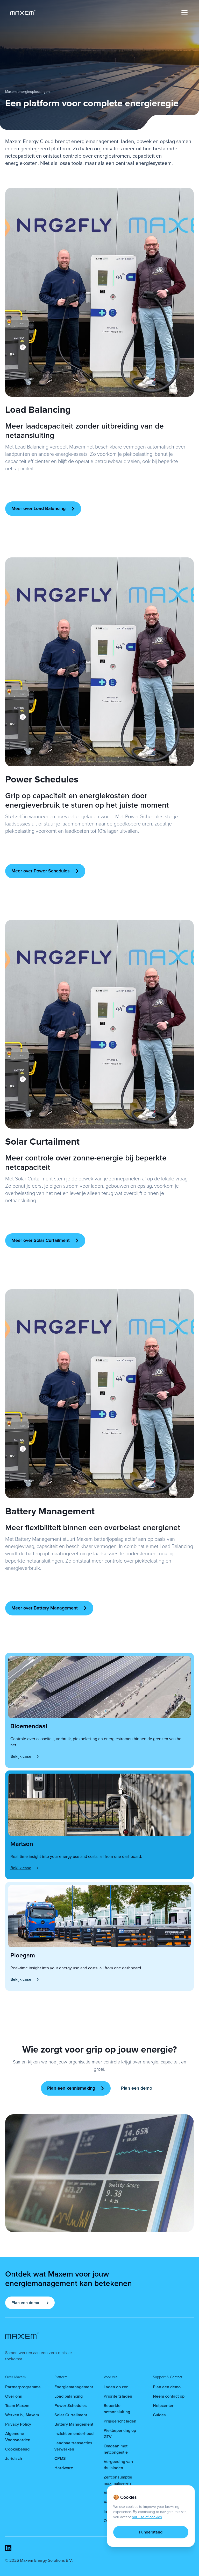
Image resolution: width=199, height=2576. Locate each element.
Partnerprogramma (23, 2387)
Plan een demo (167, 2387)
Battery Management (74, 2424)
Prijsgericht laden (120, 2421)
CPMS (60, 2459)
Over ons (14, 2396)
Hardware (64, 2468)
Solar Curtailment (71, 2415)
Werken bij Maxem (22, 2415)
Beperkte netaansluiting (117, 2409)
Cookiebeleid (17, 2449)
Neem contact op (169, 2396)
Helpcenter (163, 2406)
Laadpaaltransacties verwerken (73, 2446)
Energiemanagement (74, 2387)
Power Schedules (71, 2406)
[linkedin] (8, 2548)
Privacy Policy (18, 2424)
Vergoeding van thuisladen (118, 2465)
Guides (159, 2415)
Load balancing (69, 2396)
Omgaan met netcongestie (116, 2449)
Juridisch (14, 2459)
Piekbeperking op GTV (120, 2434)
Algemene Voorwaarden (18, 2437)
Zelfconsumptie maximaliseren (118, 2480)
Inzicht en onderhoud (74, 2434)
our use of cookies (147, 2517)
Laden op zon (116, 2387)
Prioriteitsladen (118, 2396)
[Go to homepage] (23, 12)
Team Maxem (17, 2406)
